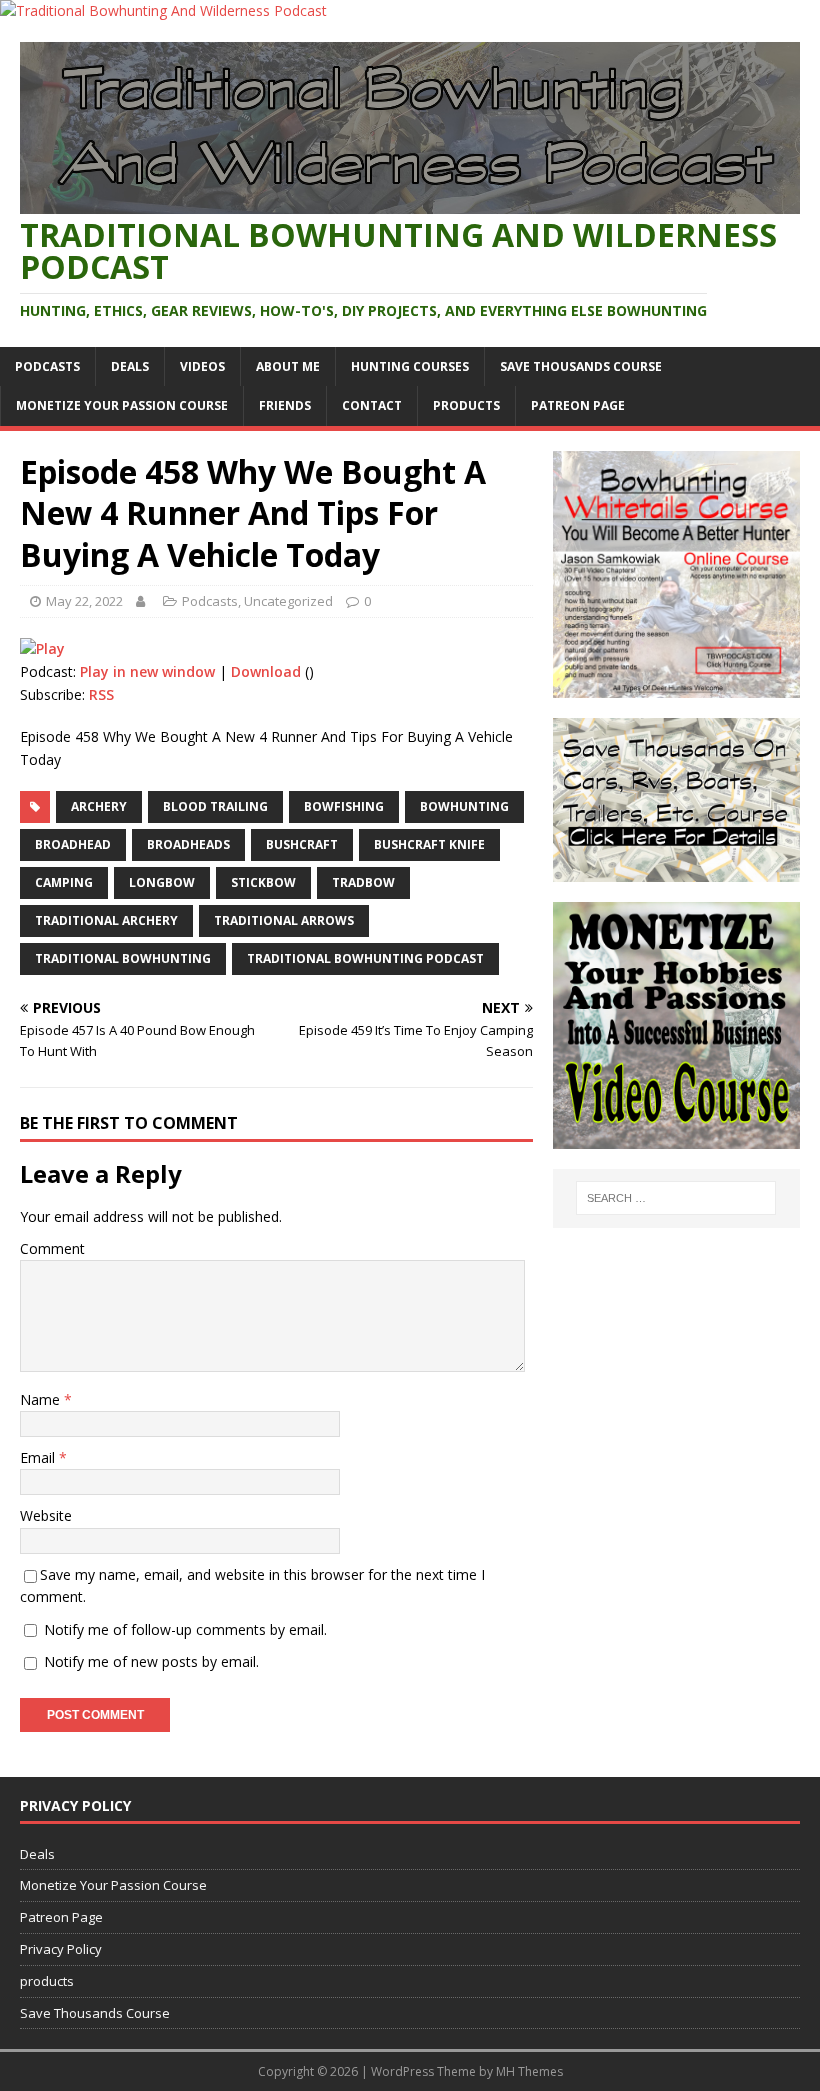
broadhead (73, 844)
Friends (285, 405)
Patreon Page (578, 405)
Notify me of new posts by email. (151, 1661)
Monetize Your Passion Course (122, 405)
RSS (101, 694)
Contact (372, 405)
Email (39, 1457)
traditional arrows (284, 920)
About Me (288, 366)
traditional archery (106, 920)
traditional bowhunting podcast (365, 958)
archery (99, 806)
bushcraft (302, 844)
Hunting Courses (410, 366)
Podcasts (47, 366)
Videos (202, 366)
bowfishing (344, 806)
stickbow (263, 882)
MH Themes (529, 2071)
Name (42, 1399)
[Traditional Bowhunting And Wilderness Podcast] (163, 10)
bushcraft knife (429, 844)
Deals (130, 366)
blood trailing (215, 806)
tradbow (363, 882)
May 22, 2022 (84, 601)
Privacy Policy (61, 1949)
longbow (162, 882)
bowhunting (464, 806)
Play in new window (147, 671)
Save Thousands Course (581, 366)
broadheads (188, 844)
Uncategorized (288, 601)
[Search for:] (676, 1198)
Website (46, 1515)
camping (64, 882)
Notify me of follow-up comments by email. (185, 1629)
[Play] (42, 648)
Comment (52, 1248)
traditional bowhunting (123, 958)
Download (266, 671)
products (466, 405)
